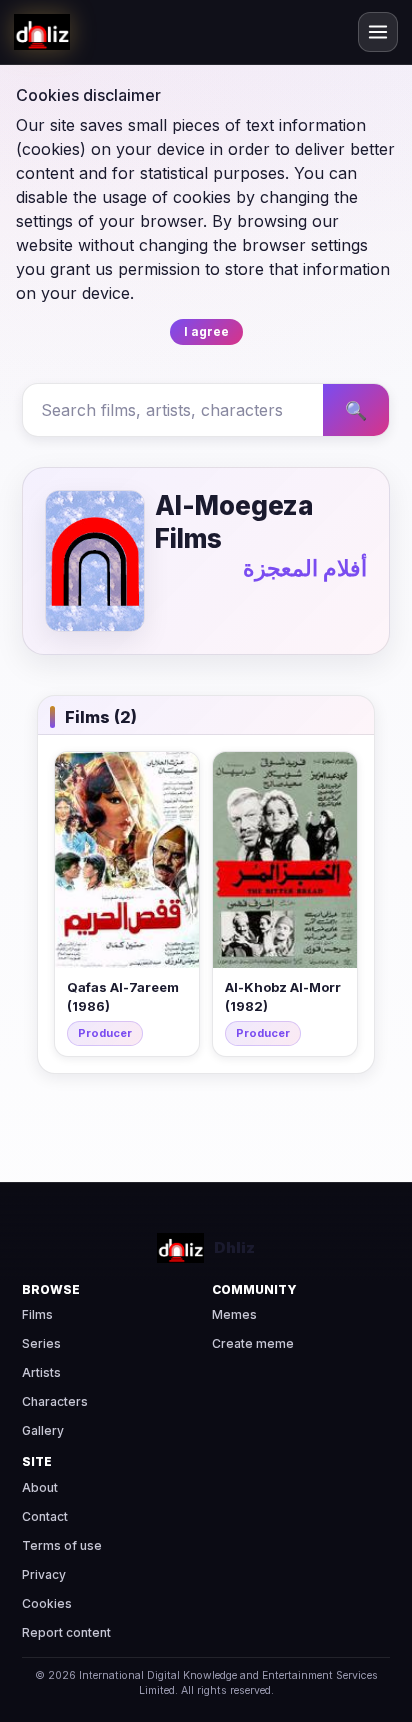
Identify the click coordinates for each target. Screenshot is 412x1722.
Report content (66, 1632)
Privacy (44, 1574)
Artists (41, 1372)
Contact (45, 1516)
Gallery (43, 1430)
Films (37, 1314)
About (40, 1487)
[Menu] (378, 32)
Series (41, 1343)
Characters (55, 1401)
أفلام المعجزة (305, 568)
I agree (206, 331)
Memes (234, 1314)
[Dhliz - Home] (42, 32)
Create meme (253, 1343)
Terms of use (62, 1545)
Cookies (47, 1603)
